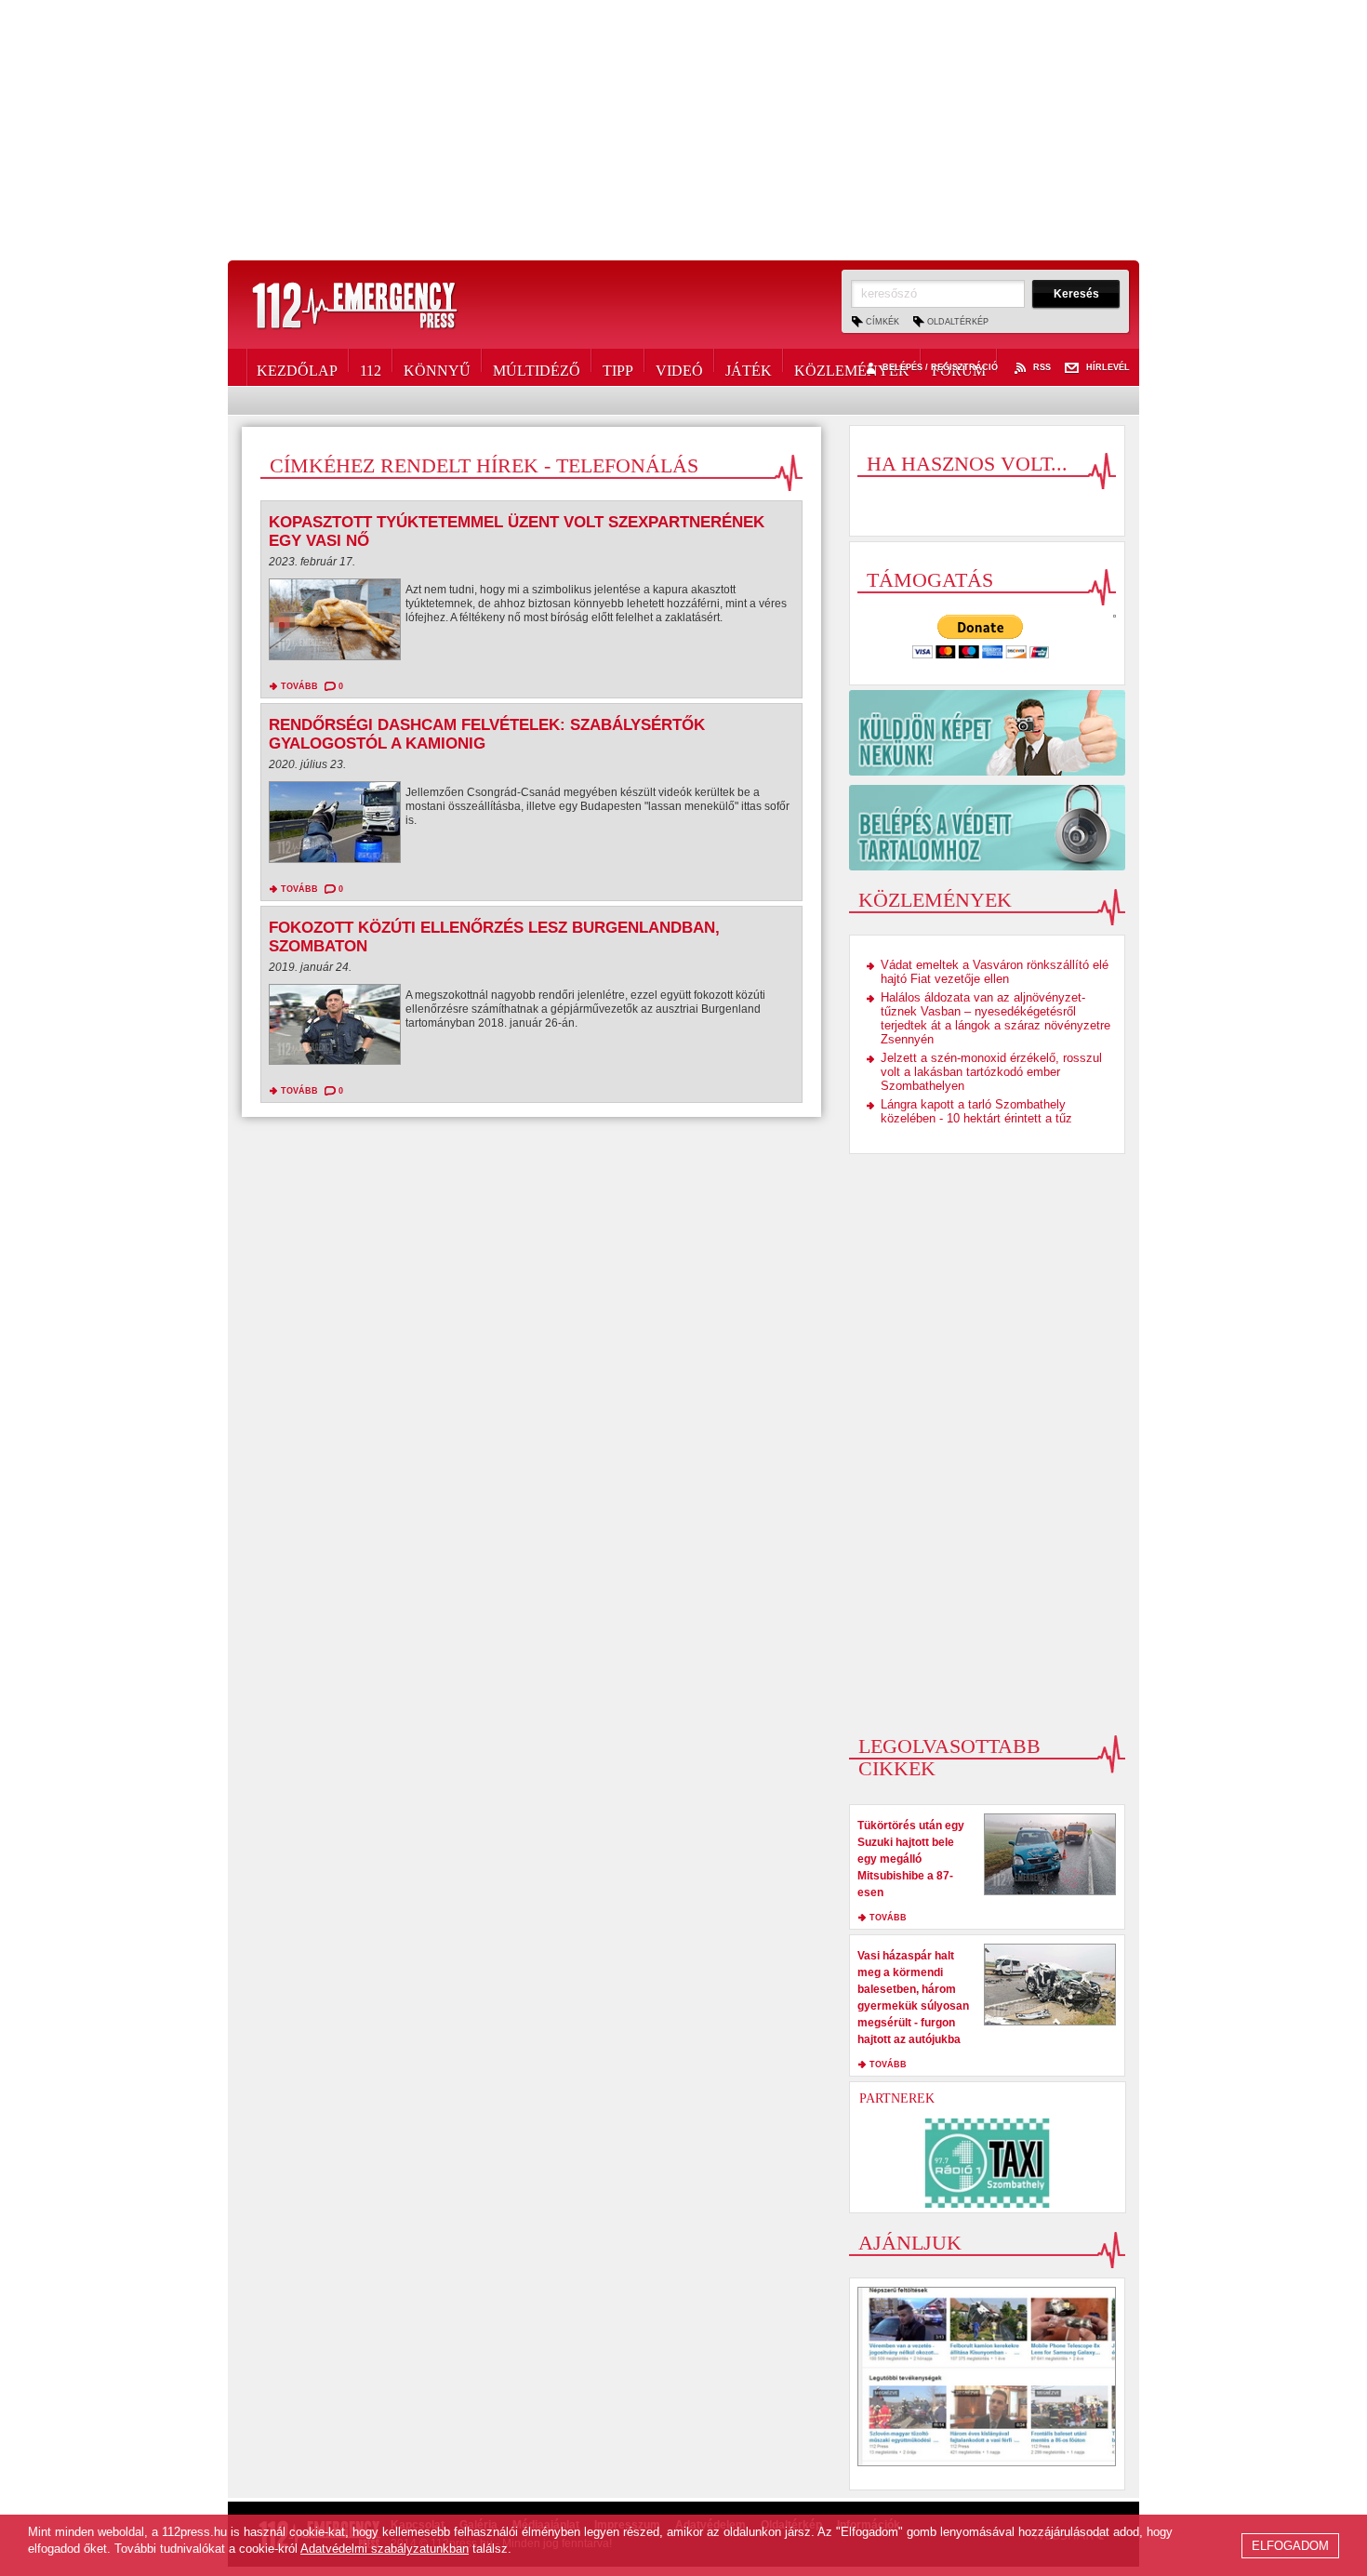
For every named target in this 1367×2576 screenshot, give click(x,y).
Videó (679, 367)
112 (371, 367)
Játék (749, 367)
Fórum (959, 367)
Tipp (618, 367)
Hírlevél (1108, 368)
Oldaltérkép (958, 322)
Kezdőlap (297, 367)
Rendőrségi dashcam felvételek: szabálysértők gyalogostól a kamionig (487, 734)
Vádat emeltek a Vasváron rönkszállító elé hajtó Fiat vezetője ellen (995, 972)
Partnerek (897, 2098)
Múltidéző (537, 367)
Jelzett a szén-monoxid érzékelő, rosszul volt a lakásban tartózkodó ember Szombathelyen (991, 1072)
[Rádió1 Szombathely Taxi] (988, 2163)
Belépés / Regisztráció (940, 368)
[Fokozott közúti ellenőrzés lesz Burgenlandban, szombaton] (335, 1029)
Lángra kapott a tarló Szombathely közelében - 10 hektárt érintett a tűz (976, 1111)
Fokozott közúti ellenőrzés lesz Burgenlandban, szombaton (494, 937)
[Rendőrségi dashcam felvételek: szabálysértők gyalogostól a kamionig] (335, 827)
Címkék (883, 322)
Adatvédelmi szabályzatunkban (385, 2549)
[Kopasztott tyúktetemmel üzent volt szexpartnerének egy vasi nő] (335, 624)
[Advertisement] (683, 130)
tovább (299, 686)
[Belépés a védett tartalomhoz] (987, 828)
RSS (1042, 368)
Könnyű (437, 367)
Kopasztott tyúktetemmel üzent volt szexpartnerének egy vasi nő (517, 531)
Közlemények (852, 367)
